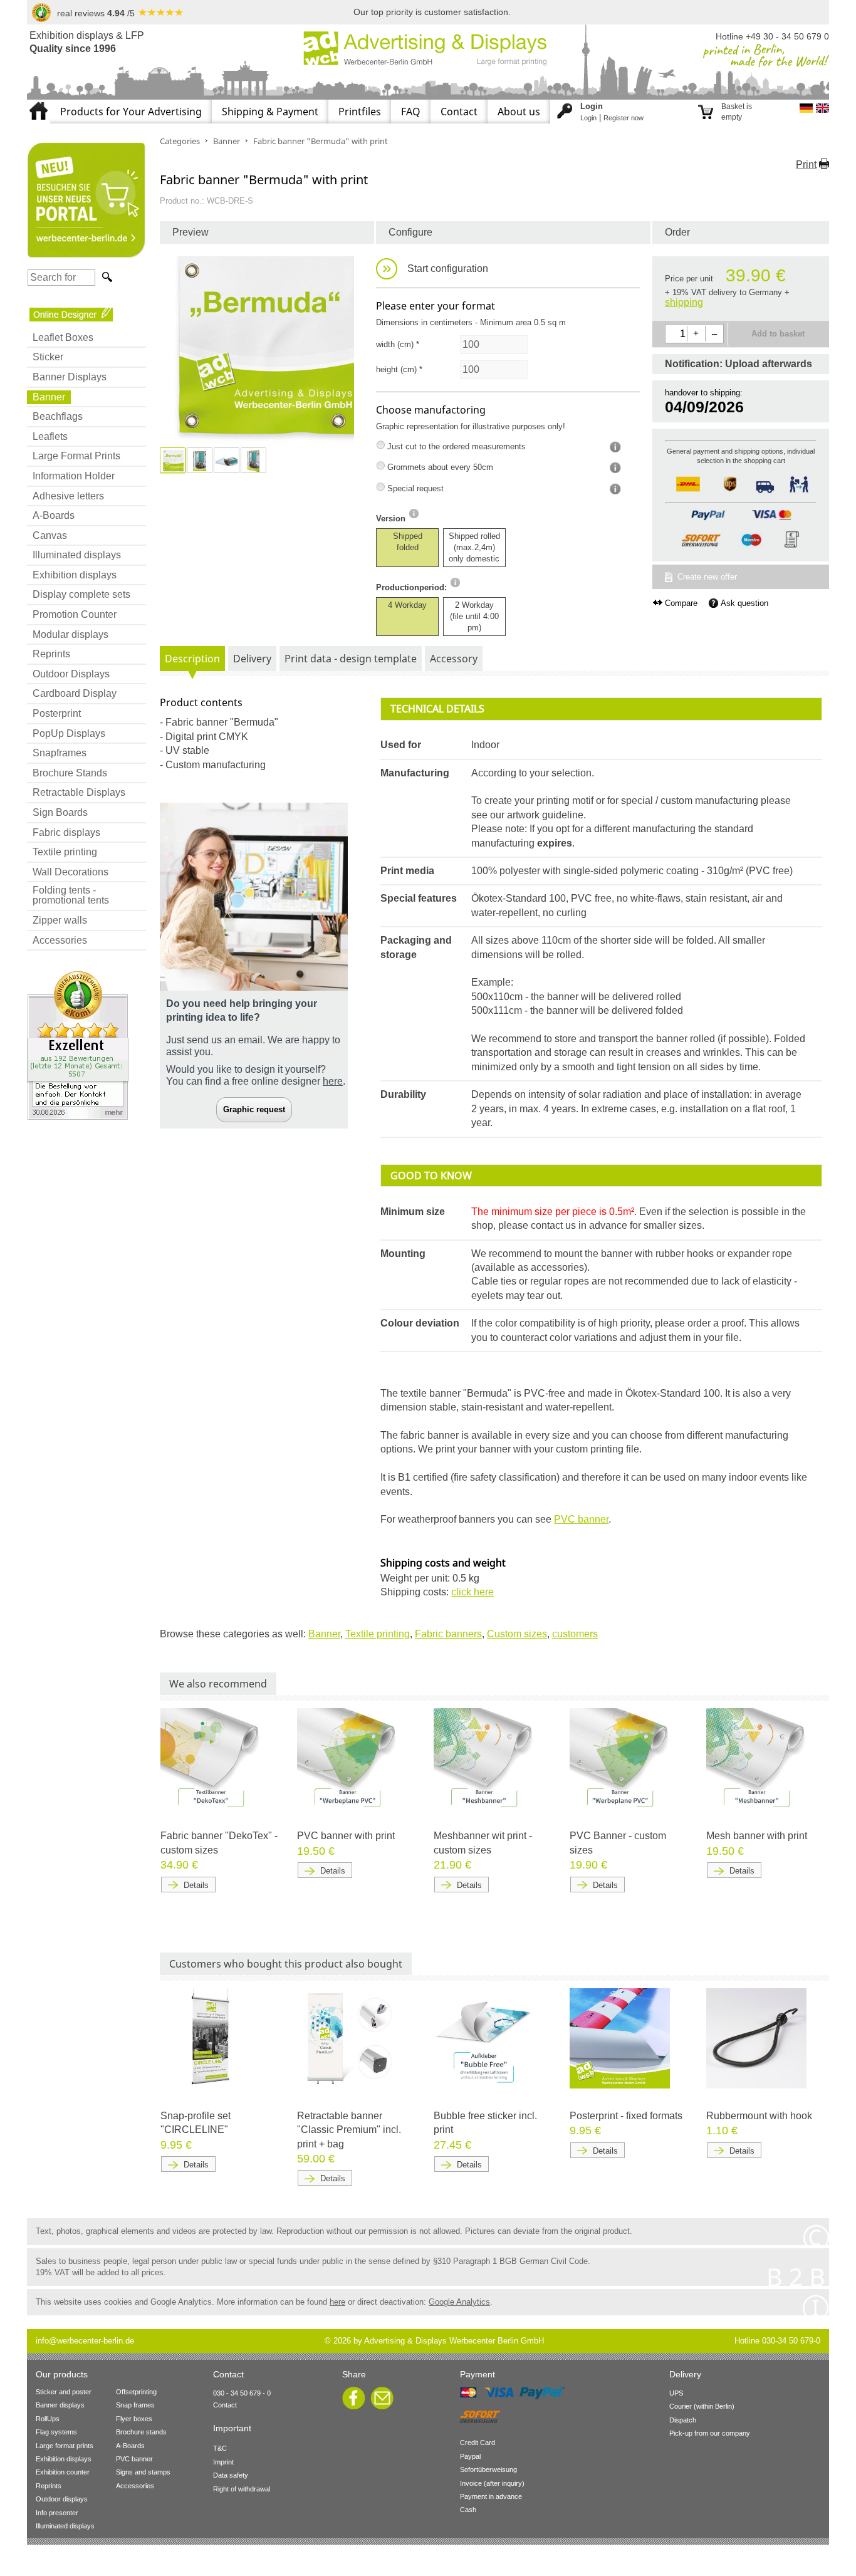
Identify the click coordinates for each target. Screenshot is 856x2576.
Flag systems (56, 2432)
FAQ (411, 112)
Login (588, 118)
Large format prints (65, 2446)
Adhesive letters (68, 496)
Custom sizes (517, 1634)
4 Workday (407, 605)
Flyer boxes (134, 2419)
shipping (684, 302)
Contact (459, 112)
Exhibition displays (75, 575)
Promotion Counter (75, 614)
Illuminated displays (77, 555)
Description (192, 659)
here (337, 2302)
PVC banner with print (346, 1836)
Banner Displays (70, 377)
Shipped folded (408, 542)
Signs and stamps (143, 2472)
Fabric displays (66, 832)
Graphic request (254, 1109)
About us (519, 112)
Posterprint (57, 713)
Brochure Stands (70, 773)
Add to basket (778, 334)
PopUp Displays (69, 733)
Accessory (454, 659)
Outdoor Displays (71, 674)
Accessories (60, 940)
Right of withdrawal (242, 2489)
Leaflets (50, 436)
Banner (49, 397)
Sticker (48, 357)
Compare (681, 603)
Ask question (744, 603)
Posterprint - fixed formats (626, 2116)
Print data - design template (351, 659)
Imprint (223, 2462)
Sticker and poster (64, 2392)
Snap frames (135, 2405)
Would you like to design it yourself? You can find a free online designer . (256, 1075)
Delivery (252, 659)
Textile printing (65, 852)
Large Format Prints (76, 456)
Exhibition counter (63, 2472)
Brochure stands (141, 2432)
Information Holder (74, 476)
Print (806, 164)
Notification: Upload (739, 364)
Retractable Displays (79, 792)
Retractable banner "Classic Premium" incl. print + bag (349, 2130)
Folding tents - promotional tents (71, 895)
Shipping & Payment (270, 112)
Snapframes (60, 753)
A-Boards (54, 515)
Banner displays (60, 2405)
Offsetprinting (136, 2392)
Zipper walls (60, 920)
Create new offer (707, 577)
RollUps (48, 2419)
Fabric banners (448, 1634)
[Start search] (106, 277)
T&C (220, 2448)
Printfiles (360, 112)
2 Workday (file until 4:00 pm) (474, 616)
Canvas (50, 535)
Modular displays (70, 634)
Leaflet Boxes (63, 337)
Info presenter (57, 2513)
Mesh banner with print (757, 1836)
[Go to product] (211, 1758)
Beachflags (58, 416)
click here (472, 1592)
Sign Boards (60, 812)
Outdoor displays (62, 2499)
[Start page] (39, 105)
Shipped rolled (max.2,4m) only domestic (474, 547)
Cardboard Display (75, 693)
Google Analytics (459, 2302)
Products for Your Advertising (131, 112)
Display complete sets (81, 594)
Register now (624, 118)
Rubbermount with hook (759, 2116)
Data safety (231, 2475)
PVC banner (581, 1519)
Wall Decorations (70, 872)
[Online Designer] (71, 314)
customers (575, 1634)
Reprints (51, 654)
